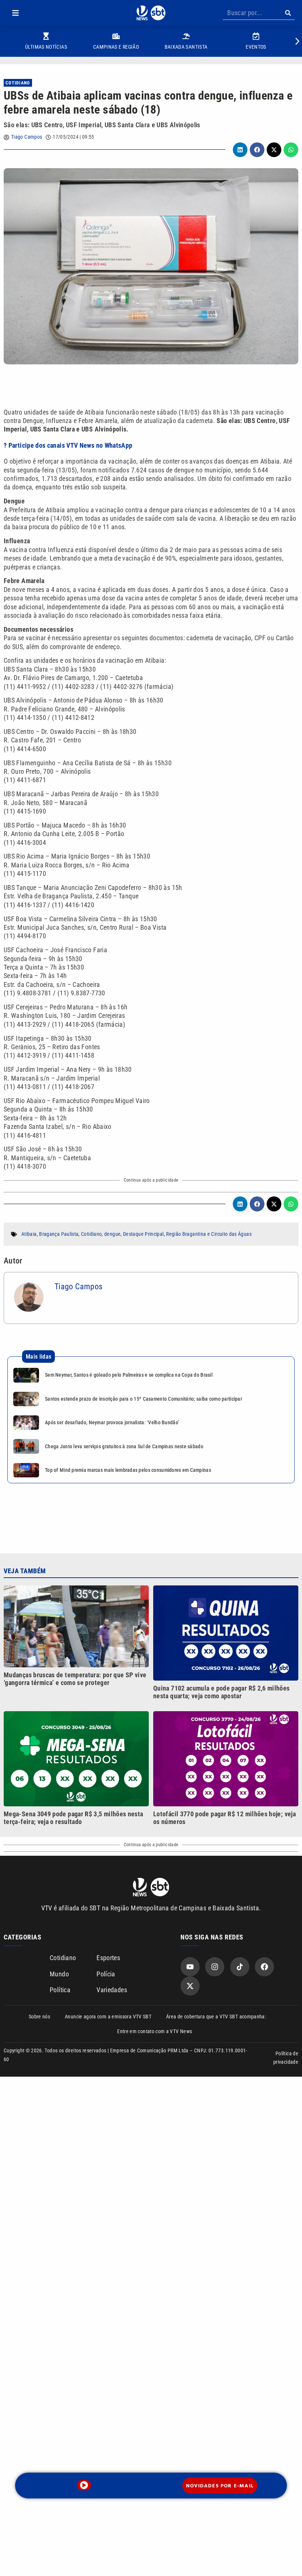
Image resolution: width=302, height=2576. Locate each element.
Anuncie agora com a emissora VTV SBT (108, 2017)
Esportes (108, 1958)
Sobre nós (39, 2017)
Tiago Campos (27, 137)
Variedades (112, 1990)
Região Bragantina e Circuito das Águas (209, 1234)
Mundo (59, 1974)
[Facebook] (264, 1967)
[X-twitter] (190, 1986)
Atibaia (29, 1234)
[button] (15, 13)
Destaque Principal (143, 1234)
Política (60, 1990)
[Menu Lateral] (15, 13)
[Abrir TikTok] (240, 1967)
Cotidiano (18, 83)
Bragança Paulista (59, 1234)
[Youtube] (190, 1967)
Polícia (106, 1974)
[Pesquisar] (288, 13)
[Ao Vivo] (84, 2485)
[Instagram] (215, 1967)
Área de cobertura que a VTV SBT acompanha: (216, 2017)
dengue (112, 1234)
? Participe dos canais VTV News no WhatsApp (68, 445)
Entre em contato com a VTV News (154, 2031)
